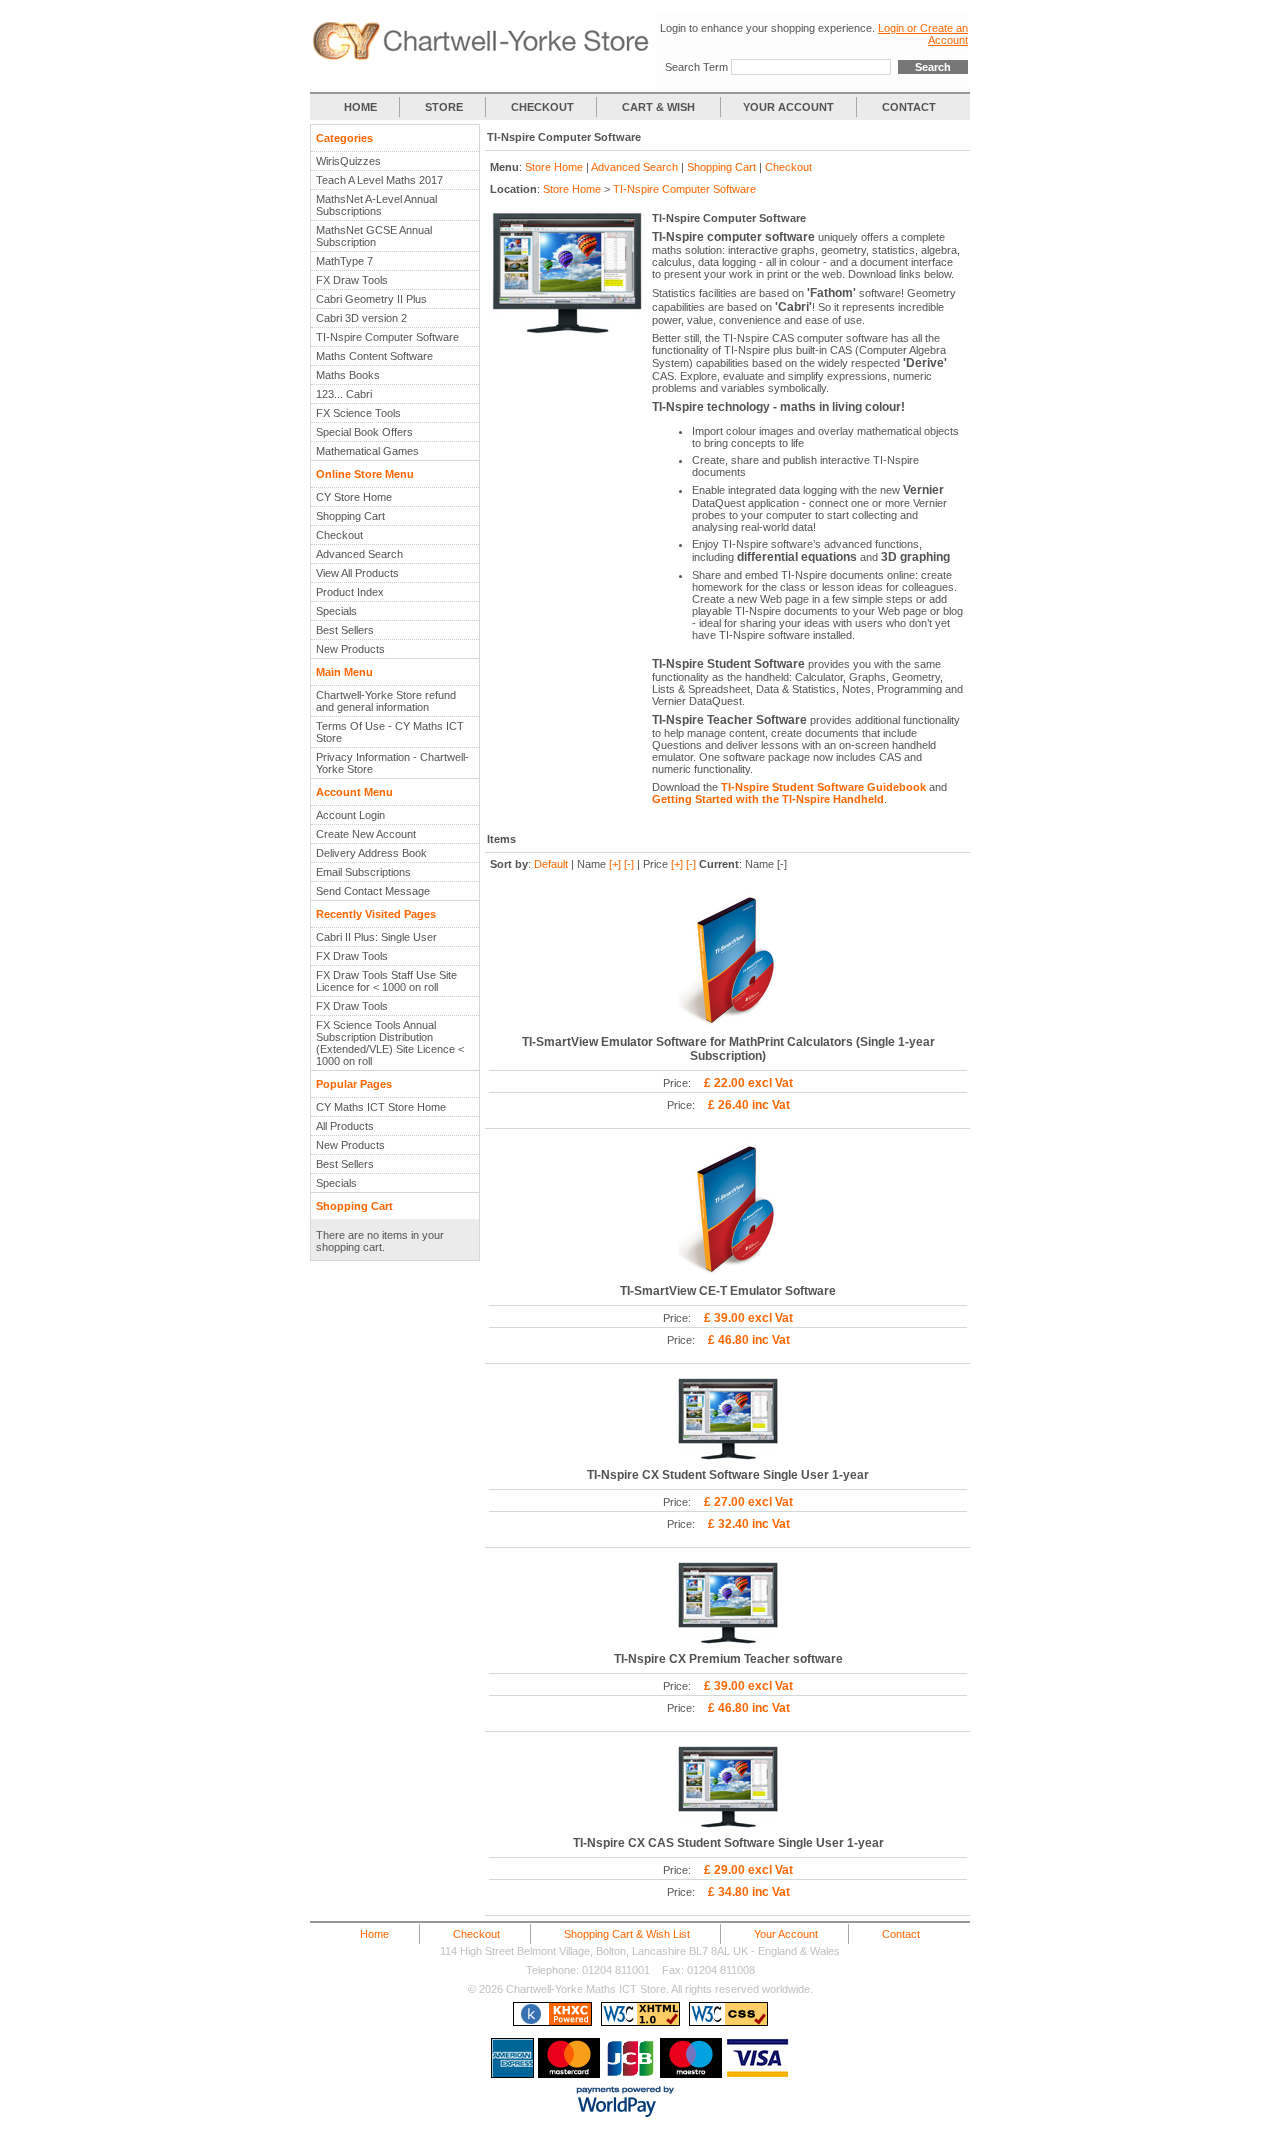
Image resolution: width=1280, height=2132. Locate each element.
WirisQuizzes (348, 161)
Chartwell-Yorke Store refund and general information (386, 701)
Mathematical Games (367, 451)
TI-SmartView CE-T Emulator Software (728, 1291)
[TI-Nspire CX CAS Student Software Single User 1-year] (728, 1824)
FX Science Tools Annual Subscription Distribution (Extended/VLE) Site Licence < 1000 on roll (390, 1043)
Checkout (339, 535)
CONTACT (909, 107)
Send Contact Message (373, 891)
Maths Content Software (374, 356)
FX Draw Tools (352, 280)
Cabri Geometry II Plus (371, 299)
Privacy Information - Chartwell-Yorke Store (392, 763)
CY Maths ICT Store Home (381, 1107)
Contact (901, 1934)
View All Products (357, 573)
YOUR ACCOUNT (788, 107)
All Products (345, 1126)
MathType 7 (344, 261)
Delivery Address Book (371, 853)
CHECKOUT (542, 107)
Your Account (786, 1934)
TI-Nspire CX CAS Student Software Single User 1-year (728, 1843)
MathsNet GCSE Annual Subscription (374, 236)
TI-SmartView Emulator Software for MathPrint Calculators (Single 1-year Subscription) (728, 1049)
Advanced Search (359, 554)
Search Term (696, 67)
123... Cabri (344, 394)
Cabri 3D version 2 (361, 318)
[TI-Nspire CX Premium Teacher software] (728, 1640)
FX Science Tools (358, 413)
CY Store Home (354, 497)
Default (551, 864)
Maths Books (348, 375)
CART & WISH (660, 107)
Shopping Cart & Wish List (627, 1934)
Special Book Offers (364, 432)
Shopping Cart (350, 516)
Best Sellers (345, 630)
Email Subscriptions (363, 872)
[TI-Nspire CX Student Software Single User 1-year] (728, 1456)
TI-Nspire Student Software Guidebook (823, 787)
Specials (336, 611)
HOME (360, 107)
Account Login (350, 815)
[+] (615, 864)
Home (374, 1934)
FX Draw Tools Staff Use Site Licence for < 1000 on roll (386, 981)
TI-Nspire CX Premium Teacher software (728, 1659)
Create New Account (366, 834)
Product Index (350, 592)
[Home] (483, 57)
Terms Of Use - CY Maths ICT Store (390, 732)
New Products (350, 649)
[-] (629, 864)
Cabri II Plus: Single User (376, 937)
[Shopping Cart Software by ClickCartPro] (552, 2022)
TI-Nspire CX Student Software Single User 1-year (728, 1475)
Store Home (554, 167)
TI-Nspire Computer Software (387, 337)
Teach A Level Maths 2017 (379, 180)
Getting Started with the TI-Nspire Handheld (768, 799)
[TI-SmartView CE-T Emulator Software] (728, 1272)
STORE (444, 107)
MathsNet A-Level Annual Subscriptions (376, 205)
